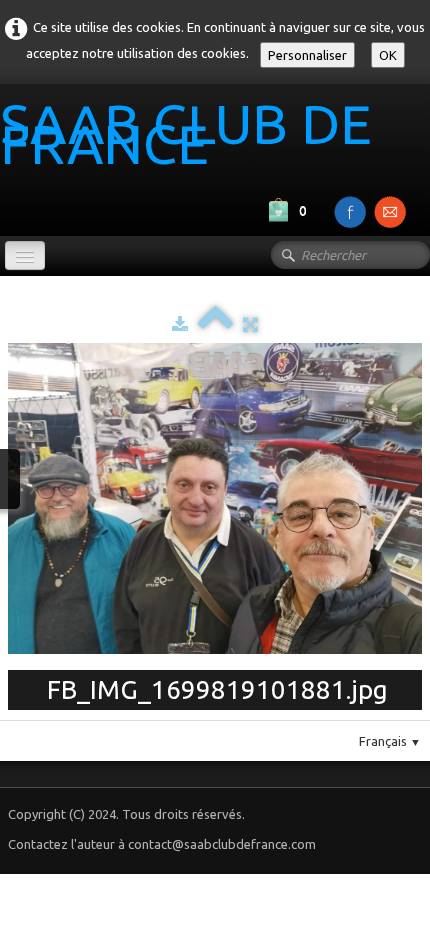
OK (388, 55)
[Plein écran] (250, 324)
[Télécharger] (180, 324)
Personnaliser (307, 55)
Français (390, 741)
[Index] (215, 324)
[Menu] (25, 255)
